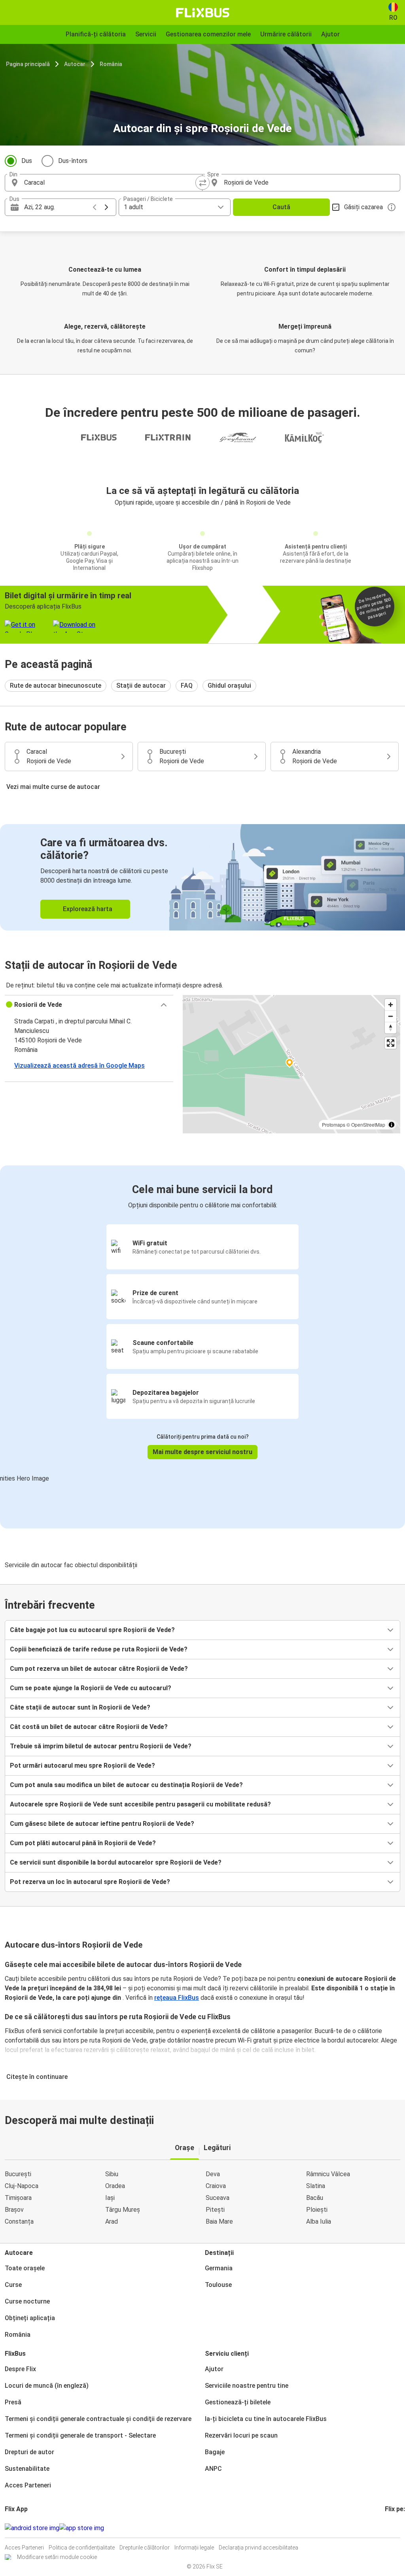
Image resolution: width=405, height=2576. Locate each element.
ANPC (213, 2469)
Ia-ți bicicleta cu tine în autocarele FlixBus (266, 2419)
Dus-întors (73, 161)
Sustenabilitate (27, 2469)
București (18, 2174)
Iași (110, 2198)
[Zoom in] (391, 1005)
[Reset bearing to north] (391, 1028)
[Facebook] (386, 2528)
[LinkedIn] (393, 2528)
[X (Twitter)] (396, 2528)
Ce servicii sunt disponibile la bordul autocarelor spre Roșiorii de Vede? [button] (116, 1862)
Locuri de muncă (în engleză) (47, 2386)
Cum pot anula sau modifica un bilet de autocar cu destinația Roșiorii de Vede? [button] (126, 1785)
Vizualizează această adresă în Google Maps (79, 1066)
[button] (89, 1005)
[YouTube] (391, 2528)
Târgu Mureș (123, 2210)
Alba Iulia (319, 2221)
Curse (13, 2285)
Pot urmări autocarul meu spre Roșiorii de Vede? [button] (82, 1766)
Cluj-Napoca (22, 2186)
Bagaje (215, 2452)
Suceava (218, 2198)
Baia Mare (219, 2221)
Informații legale (194, 2548)
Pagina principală (28, 64)
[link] (202, 877)
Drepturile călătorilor (145, 2548)
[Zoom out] (391, 1016)
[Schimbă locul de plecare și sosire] (202, 183)
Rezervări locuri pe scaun (241, 2435)
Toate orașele (25, 2268)
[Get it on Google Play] (32, 2528)
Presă (13, 2402)
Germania (219, 2268)
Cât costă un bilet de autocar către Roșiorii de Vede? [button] (89, 1727)
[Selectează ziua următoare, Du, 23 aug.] (106, 207)
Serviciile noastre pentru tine (247, 2386)
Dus (27, 161)
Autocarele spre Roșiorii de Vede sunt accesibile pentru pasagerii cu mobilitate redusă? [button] (140, 1804)
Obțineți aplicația (30, 2318)
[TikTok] (398, 2528)
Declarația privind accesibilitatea (258, 2548)
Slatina (316, 2186)
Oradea (115, 2186)
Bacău (315, 2198)
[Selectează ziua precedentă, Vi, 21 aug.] (95, 207)
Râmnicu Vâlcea (328, 2174)
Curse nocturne (27, 2301)
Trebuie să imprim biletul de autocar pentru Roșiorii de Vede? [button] (101, 1746)
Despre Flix (20, 2369)
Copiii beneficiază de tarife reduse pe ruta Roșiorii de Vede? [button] (99, 1649)
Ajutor (214, 2369)
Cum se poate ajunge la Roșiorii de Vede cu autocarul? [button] (91, 1688)
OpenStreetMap (368, 1124)
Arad (112, 2221)
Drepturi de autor (29, 2452)
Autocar (75, 64)
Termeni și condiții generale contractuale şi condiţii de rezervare (98, 2419)
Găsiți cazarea (363, 207)
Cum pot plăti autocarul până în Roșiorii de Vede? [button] (83, 1843)
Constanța (19, 2221)
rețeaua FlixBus (177, 1998)
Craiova (216, 2186)
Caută (281, 207)
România (111, 64)
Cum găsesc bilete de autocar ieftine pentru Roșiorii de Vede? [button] (102, 1824)
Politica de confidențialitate (82, 2548)
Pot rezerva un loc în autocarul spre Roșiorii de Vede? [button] (90, 1882)
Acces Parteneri (28, 2485)
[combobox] (111, 183)
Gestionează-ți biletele (238, 2402)
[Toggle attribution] (392, 1125)
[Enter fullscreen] (391, 1043)
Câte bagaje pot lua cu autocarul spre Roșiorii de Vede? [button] (92, 1630)
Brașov (14, 2210)
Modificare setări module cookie (57, 2557)
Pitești (215, 2210)
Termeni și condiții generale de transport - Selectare (80, 2435)
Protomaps (334, 1124)
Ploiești (317, 2210)
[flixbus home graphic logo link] (203, 13)
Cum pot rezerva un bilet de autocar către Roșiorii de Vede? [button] (99, 1669)
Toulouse (218, 2285)
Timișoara (18, 2198)
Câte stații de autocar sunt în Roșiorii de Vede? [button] (80, 1707)
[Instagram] (388, 2528)
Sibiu (112, 2174)
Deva (213, 2174)
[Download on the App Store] (82, 2528)
